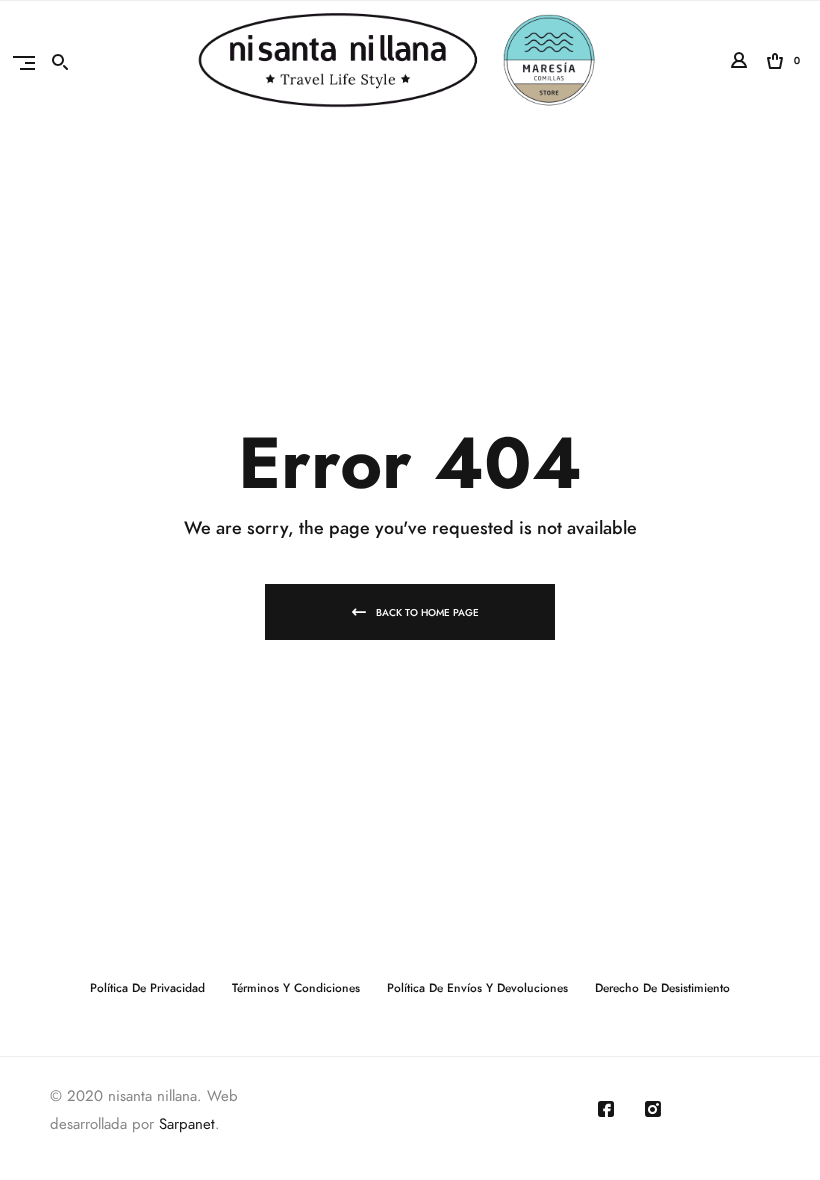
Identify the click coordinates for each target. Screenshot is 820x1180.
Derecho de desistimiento (662, 988)
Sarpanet (187, 1124)
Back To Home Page (427, 613)
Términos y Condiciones (296, 988)
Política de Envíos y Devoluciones (477, 988)
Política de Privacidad (147, 988)
